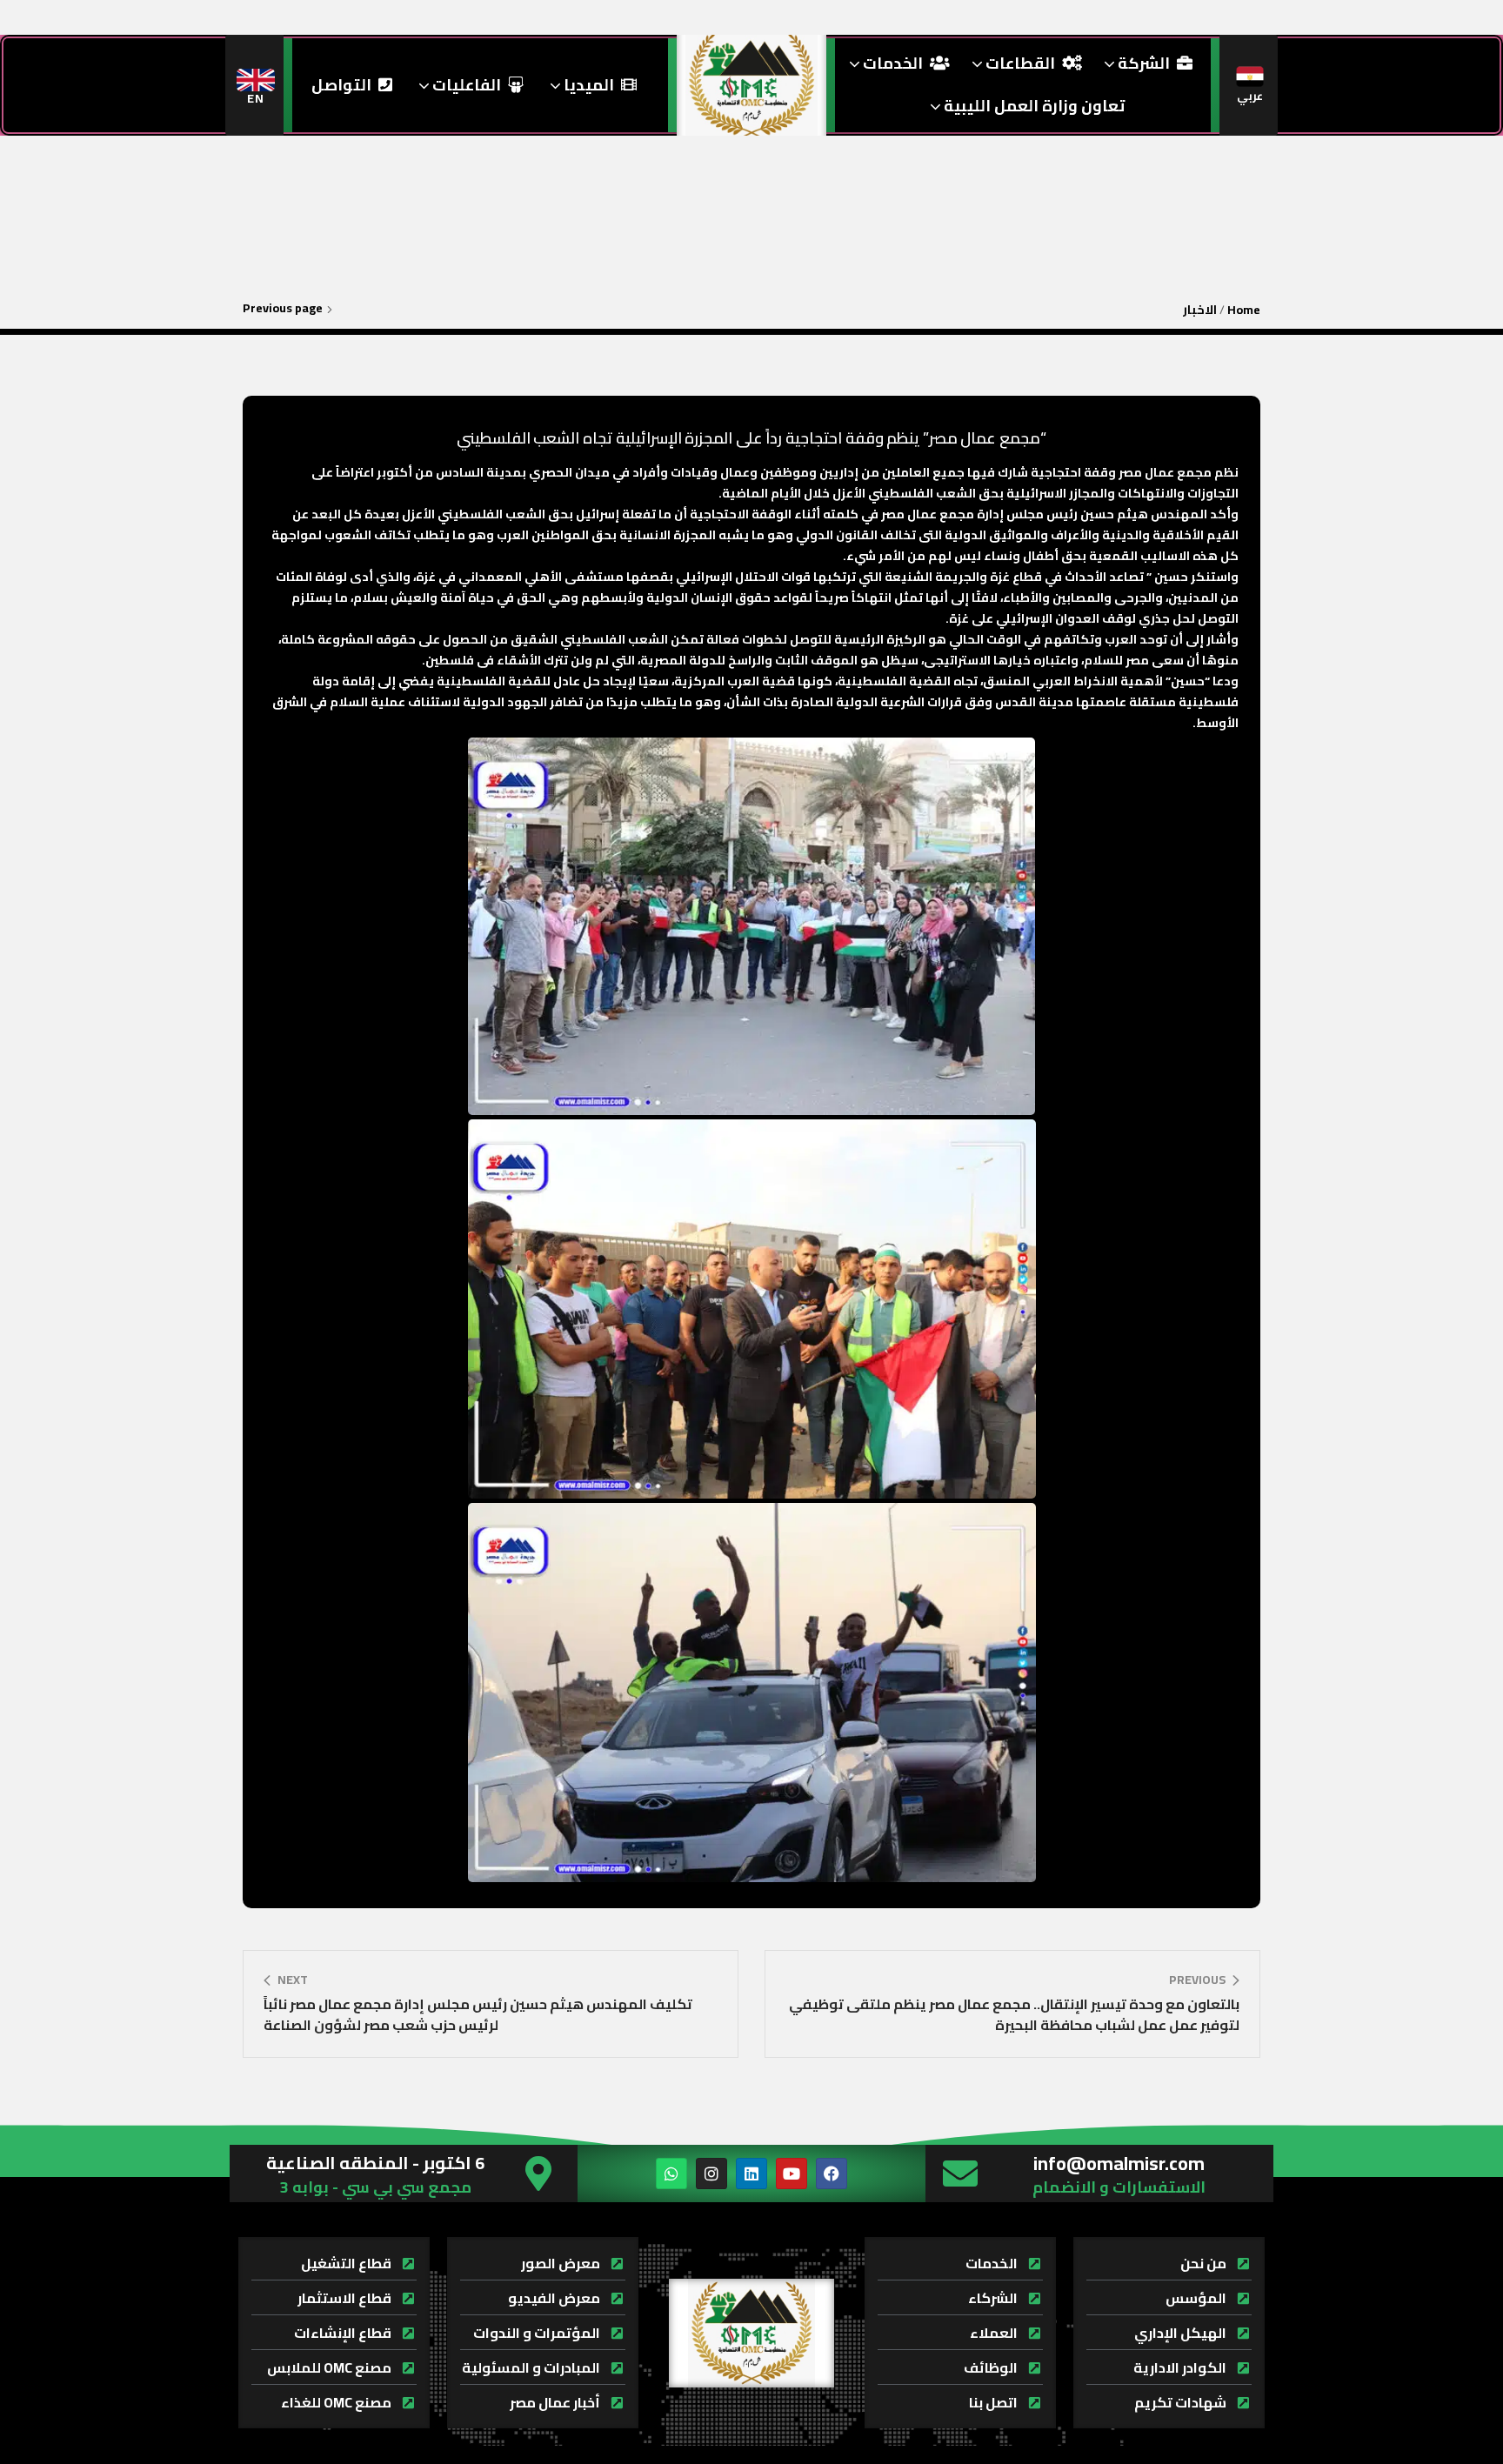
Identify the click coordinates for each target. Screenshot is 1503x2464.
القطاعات (1019, 63)
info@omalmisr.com (1119, 2163)
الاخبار (1200, 310)
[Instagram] (711, 2174)
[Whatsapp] (671, 2174)
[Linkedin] (751, 2174)
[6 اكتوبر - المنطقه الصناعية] (538, 2174)
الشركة (1142, 63)
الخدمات (891, 63)
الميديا (587, 85)
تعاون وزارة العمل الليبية (1032, 106)
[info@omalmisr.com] (960, 2174)
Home (1244, 310)
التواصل (341, 85)
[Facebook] (832, 2174)
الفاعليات (465, 85)
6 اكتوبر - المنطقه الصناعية (375, 2163)
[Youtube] (792, 2174)
